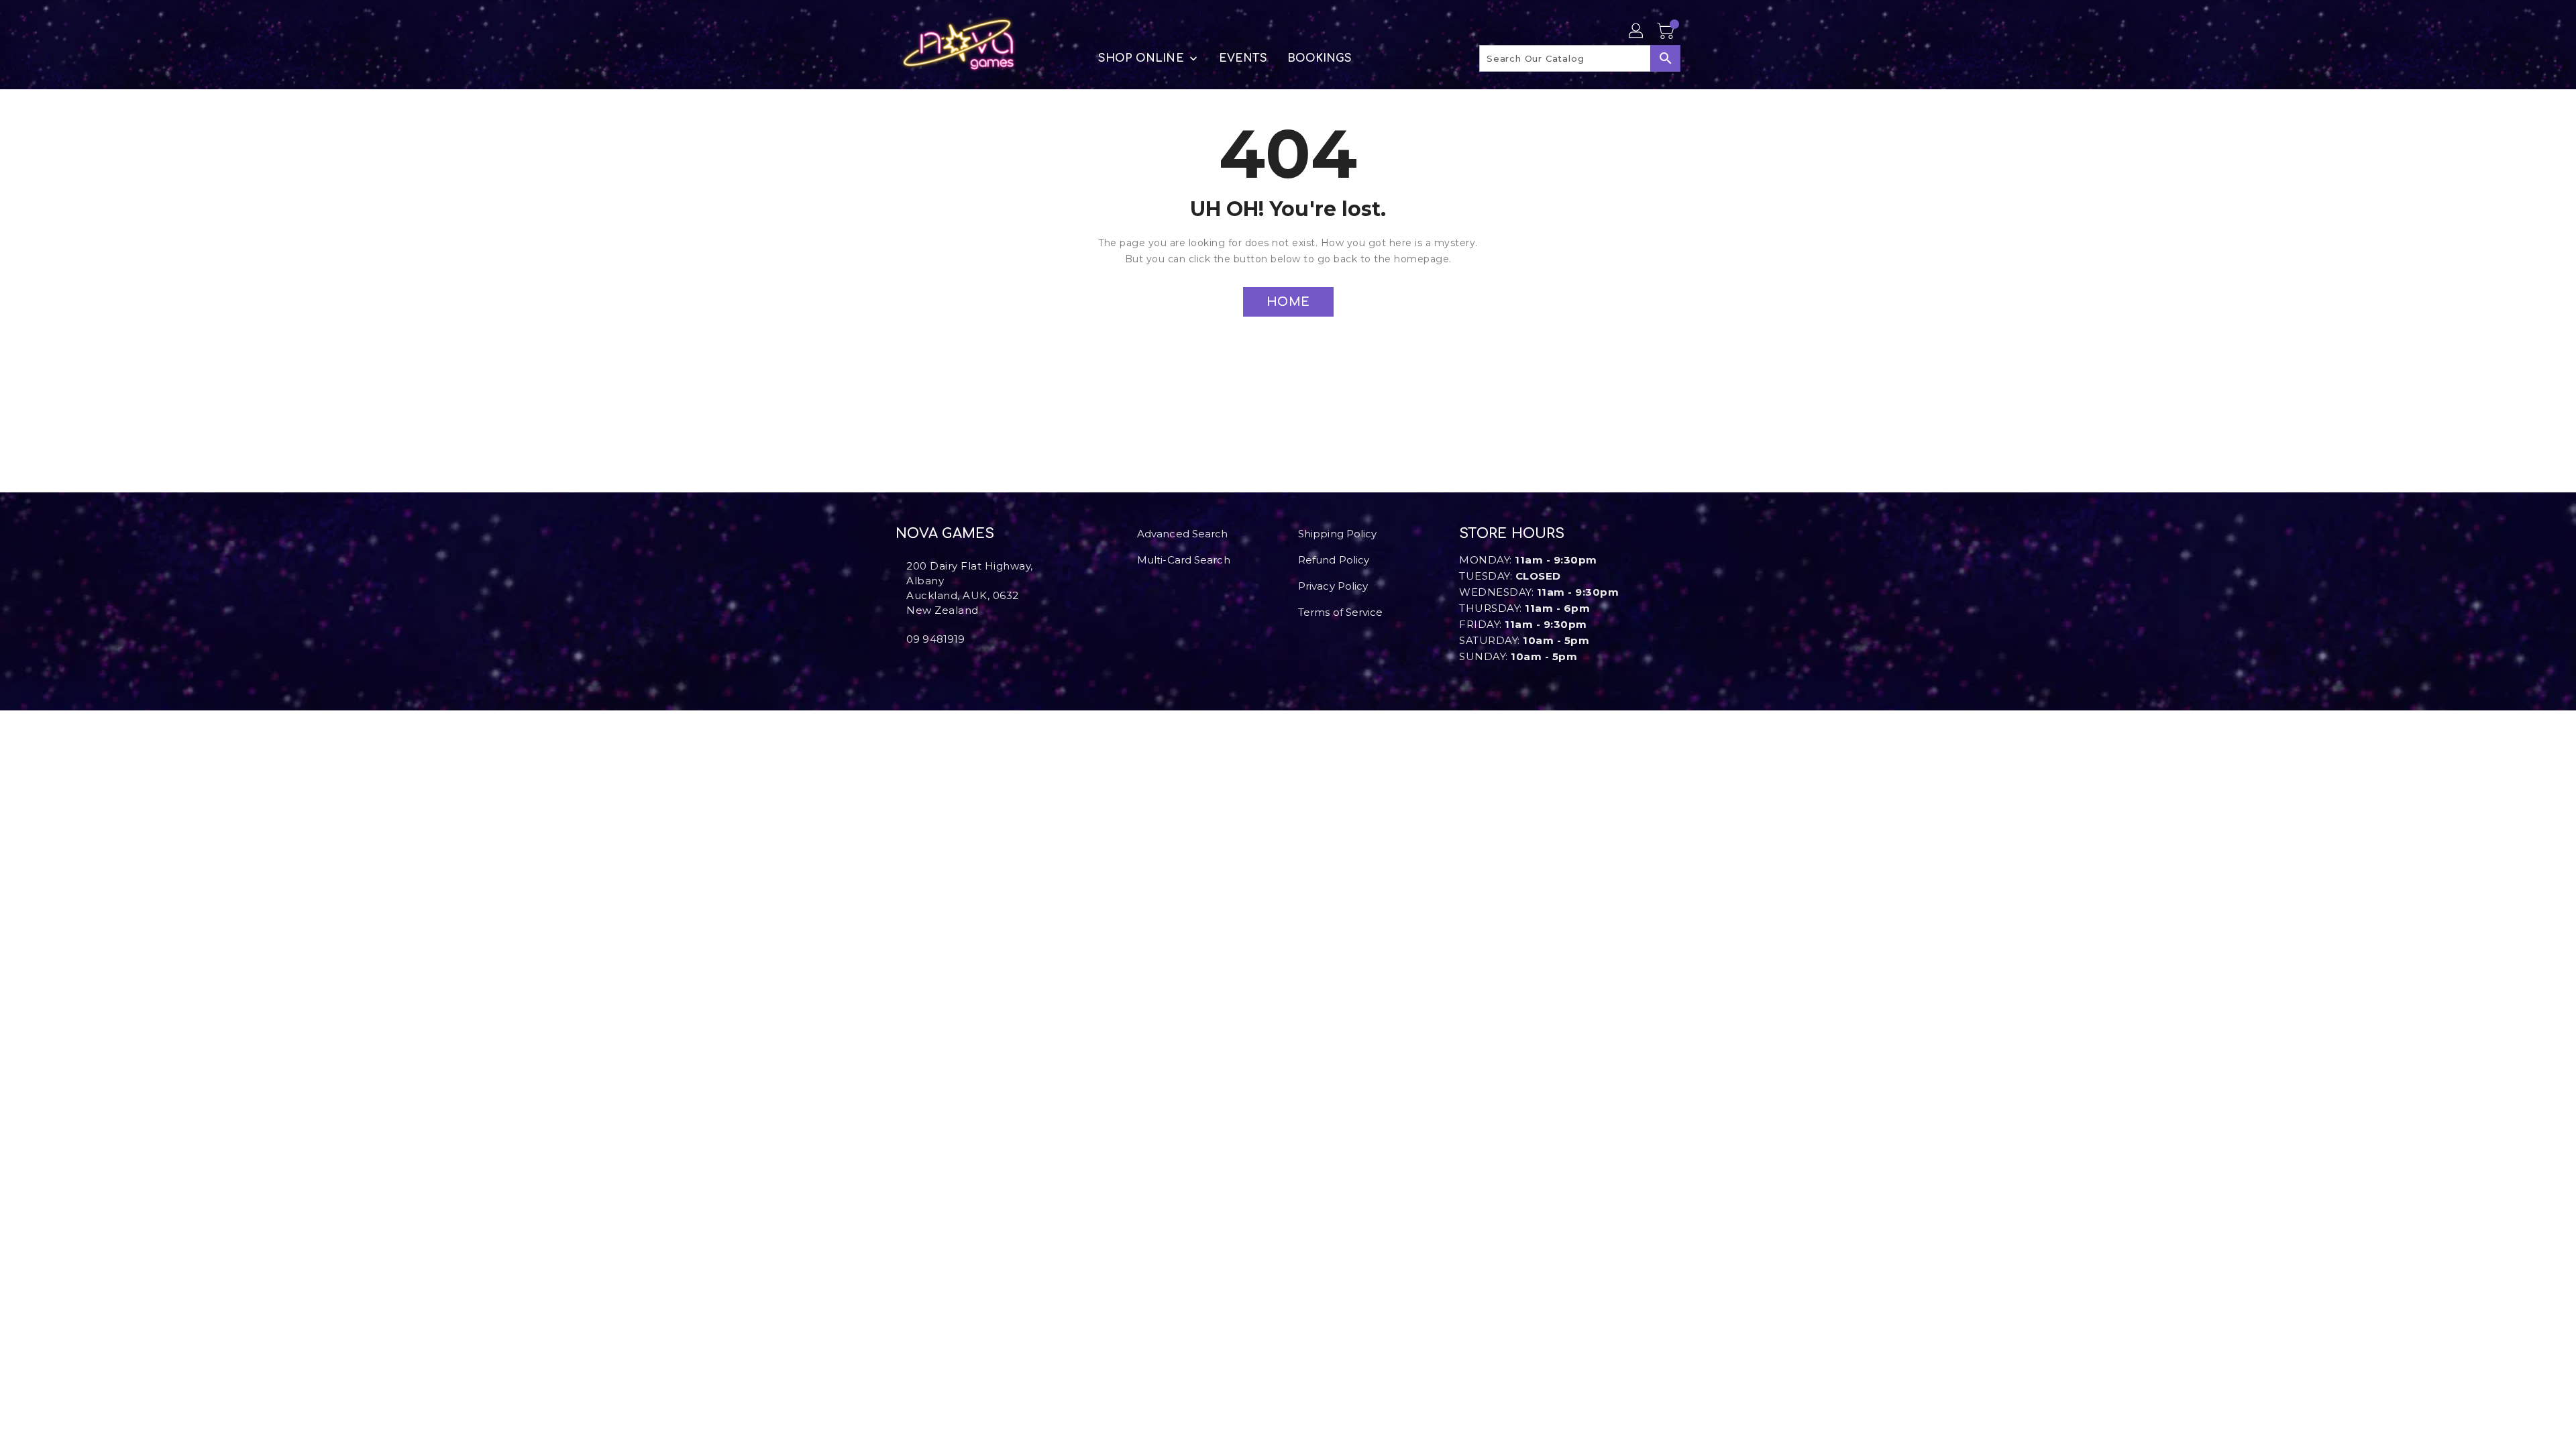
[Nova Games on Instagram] (910, 669)
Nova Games (945, 534)
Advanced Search (1183, 534)
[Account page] (1637, 32)
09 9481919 (935, 639)
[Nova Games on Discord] (921, 669)
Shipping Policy (1338, 534)
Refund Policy (1334, 560)
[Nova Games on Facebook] (900, 669)
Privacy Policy (1333, 586)
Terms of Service (1341, 612)
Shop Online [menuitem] (1141, 58)
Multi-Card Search (1184, 560)
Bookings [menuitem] (1320, 58)
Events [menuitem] (1243, 58)
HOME (1288, 302)
